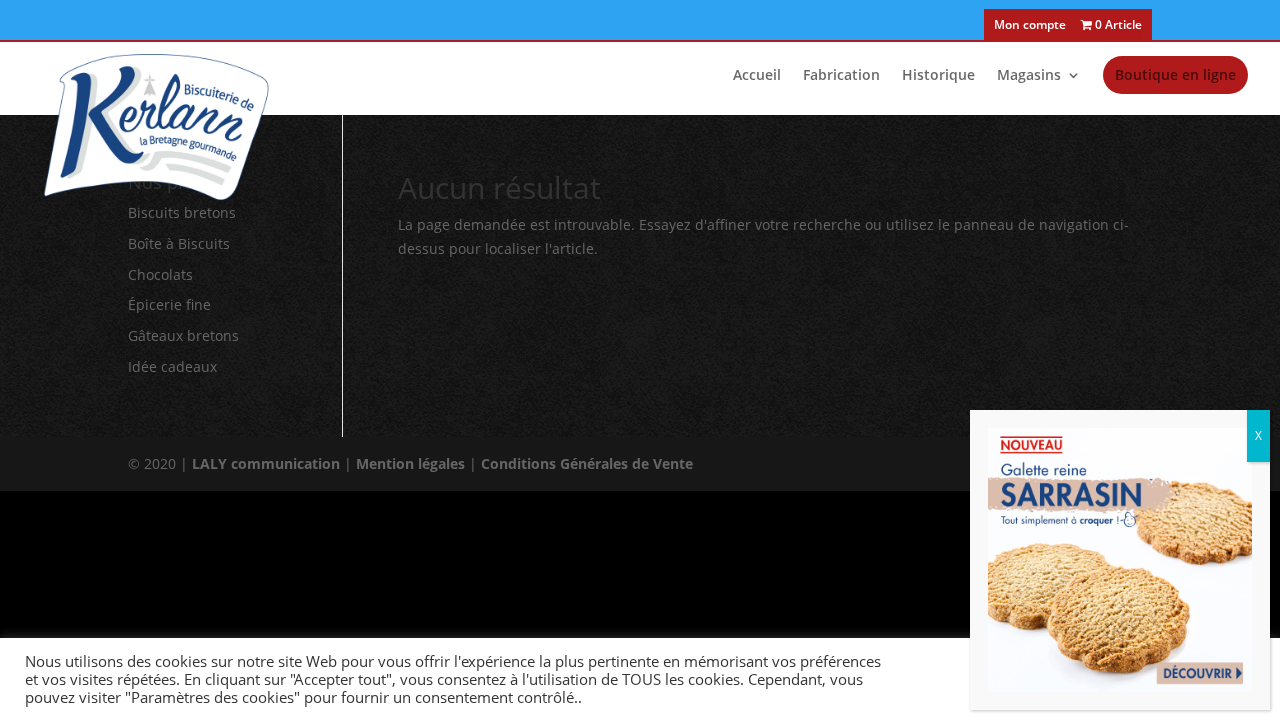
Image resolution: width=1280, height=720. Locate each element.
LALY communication (266, 463)
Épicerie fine (169, 304)
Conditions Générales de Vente (587, 463)
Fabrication (841, 76)
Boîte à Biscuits (179, 243)
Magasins (1029, 76)
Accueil (757, 76)
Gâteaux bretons (183, 335)
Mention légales (410, 463)
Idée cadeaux (172, 366)
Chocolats (160, 274)
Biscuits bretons (182, 212)
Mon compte (1030, 26)
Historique (938, 76)
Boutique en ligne (1175, 74)
